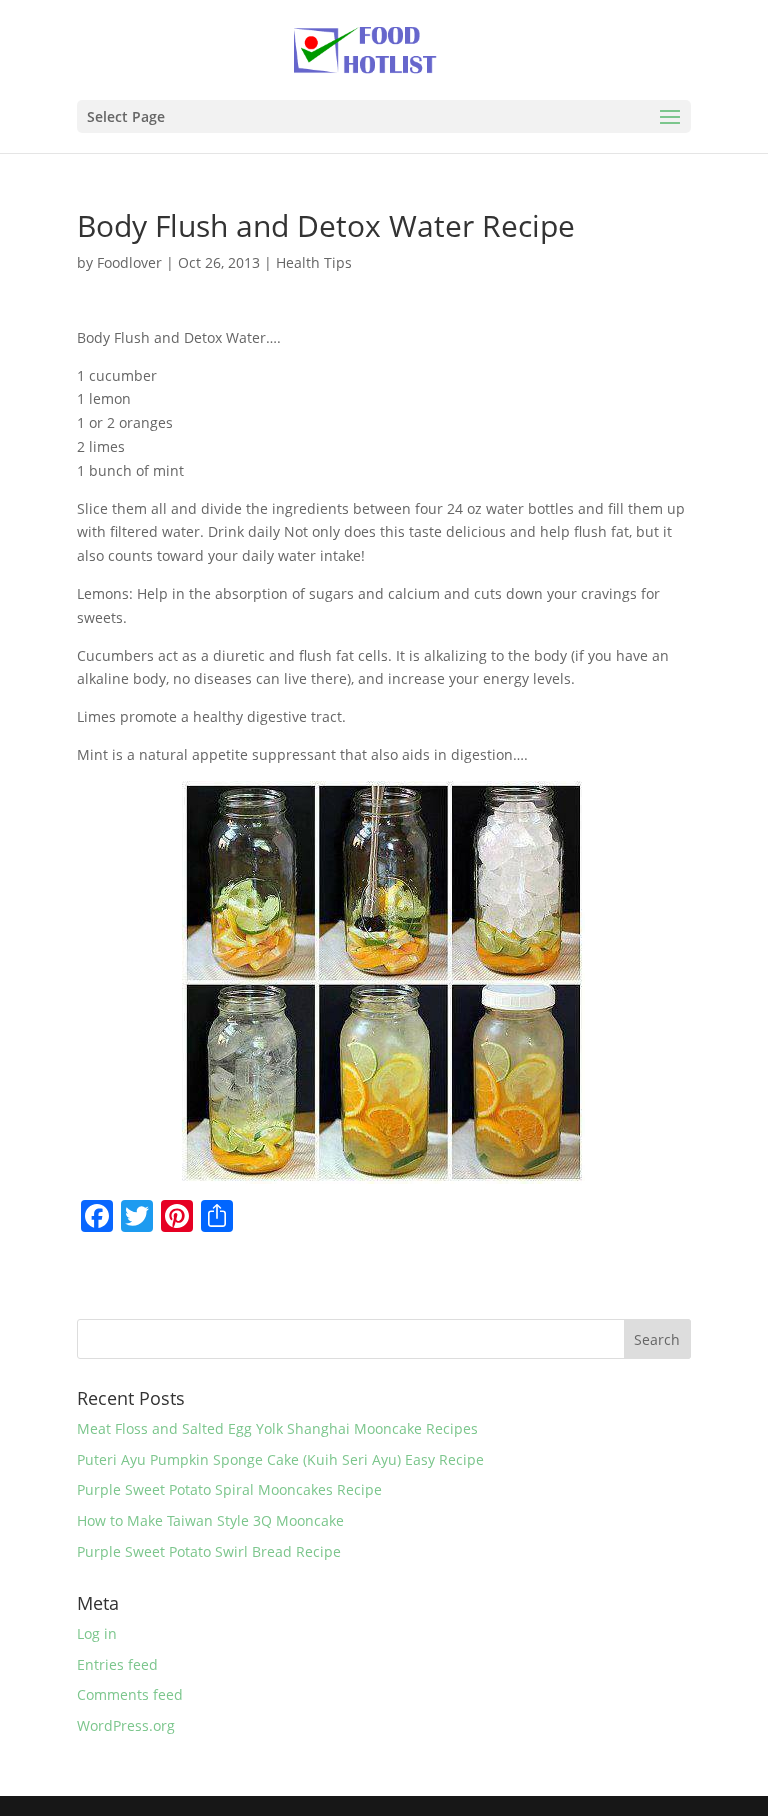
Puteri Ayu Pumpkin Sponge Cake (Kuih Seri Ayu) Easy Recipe (280, 1459)
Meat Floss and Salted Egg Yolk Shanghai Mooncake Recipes (277, 1428)
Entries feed (117, 1664)
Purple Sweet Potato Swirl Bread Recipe (209, 1551)
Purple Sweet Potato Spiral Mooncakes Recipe (229, 1489)
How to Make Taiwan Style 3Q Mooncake (210, 1520)
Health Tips (314, 262)
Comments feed (130, 1694)
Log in (97, 1633)
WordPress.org (126, 1725)
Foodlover (129, 262)
